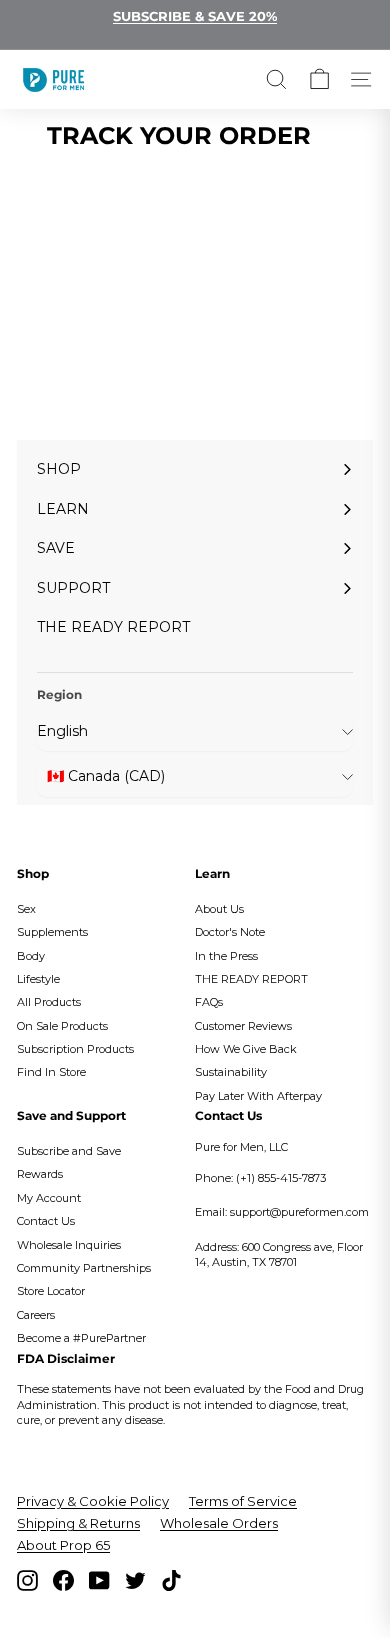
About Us (219, 909)
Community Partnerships (84, 1268)
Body (31, 956)
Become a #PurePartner (81, 1338)
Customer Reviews (243, 1026)
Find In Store (51, 1072)
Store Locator (51, 1291)
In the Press (226, 956)
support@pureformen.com (299, 1212)
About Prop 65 (63, 1545)
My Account (49, 1198)
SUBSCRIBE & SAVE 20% (195, 16)
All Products (49, 1002)
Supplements (52, 932)
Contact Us (46, 1221)
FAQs (209, 1002)
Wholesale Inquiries (69, 1245)
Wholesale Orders (219, 1523)
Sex (26, 909)
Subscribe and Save (69, 1151)
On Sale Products (62, 1026)
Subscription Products (75, 1049)
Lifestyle (38, 979)
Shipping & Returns (78, 1523)
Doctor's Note (230, 932)
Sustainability (231, 1072)
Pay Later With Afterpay (258, 1096)
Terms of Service (243, 1501)
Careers (36, 1315)
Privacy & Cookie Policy (93, 1501)
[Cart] (319, 79)
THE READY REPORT (251, 979)
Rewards (40, 1174)
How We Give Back (246, 1049)
